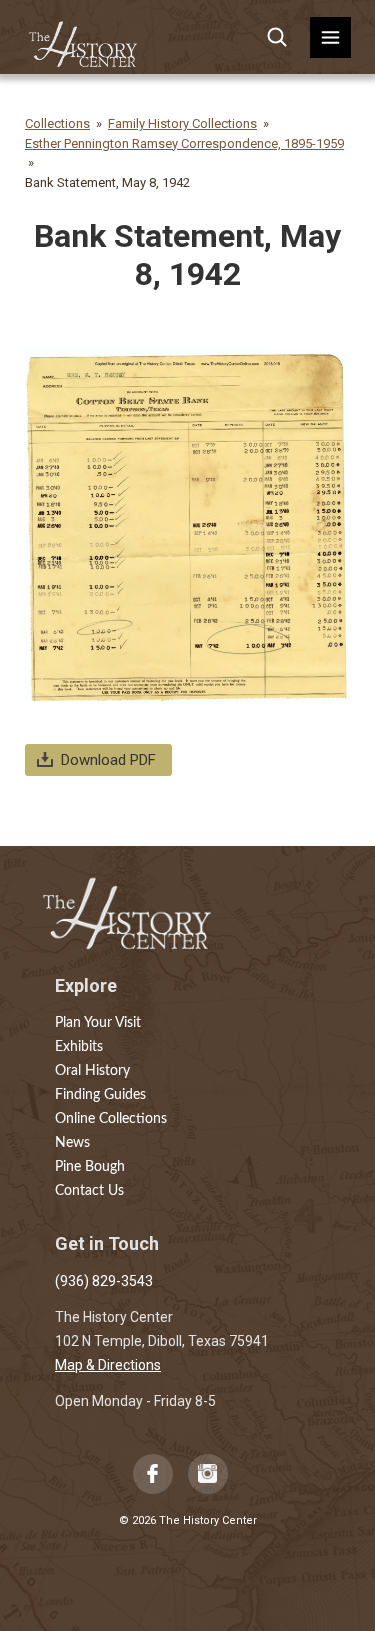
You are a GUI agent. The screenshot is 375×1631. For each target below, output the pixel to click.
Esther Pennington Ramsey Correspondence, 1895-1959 (184, 143)
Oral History (92, 1071)
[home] (84, 37)
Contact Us (89, 1191)
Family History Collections (182, 123)
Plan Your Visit (98, 1023)
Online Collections (111, 1119)
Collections (57, 123)
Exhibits (79, 1047)
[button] (330, 37)
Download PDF (108, 760)
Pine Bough (90, 1167)
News (72, 1143)
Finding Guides (100, 1095)
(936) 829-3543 (104, 1281)
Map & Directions (108, 1365)
